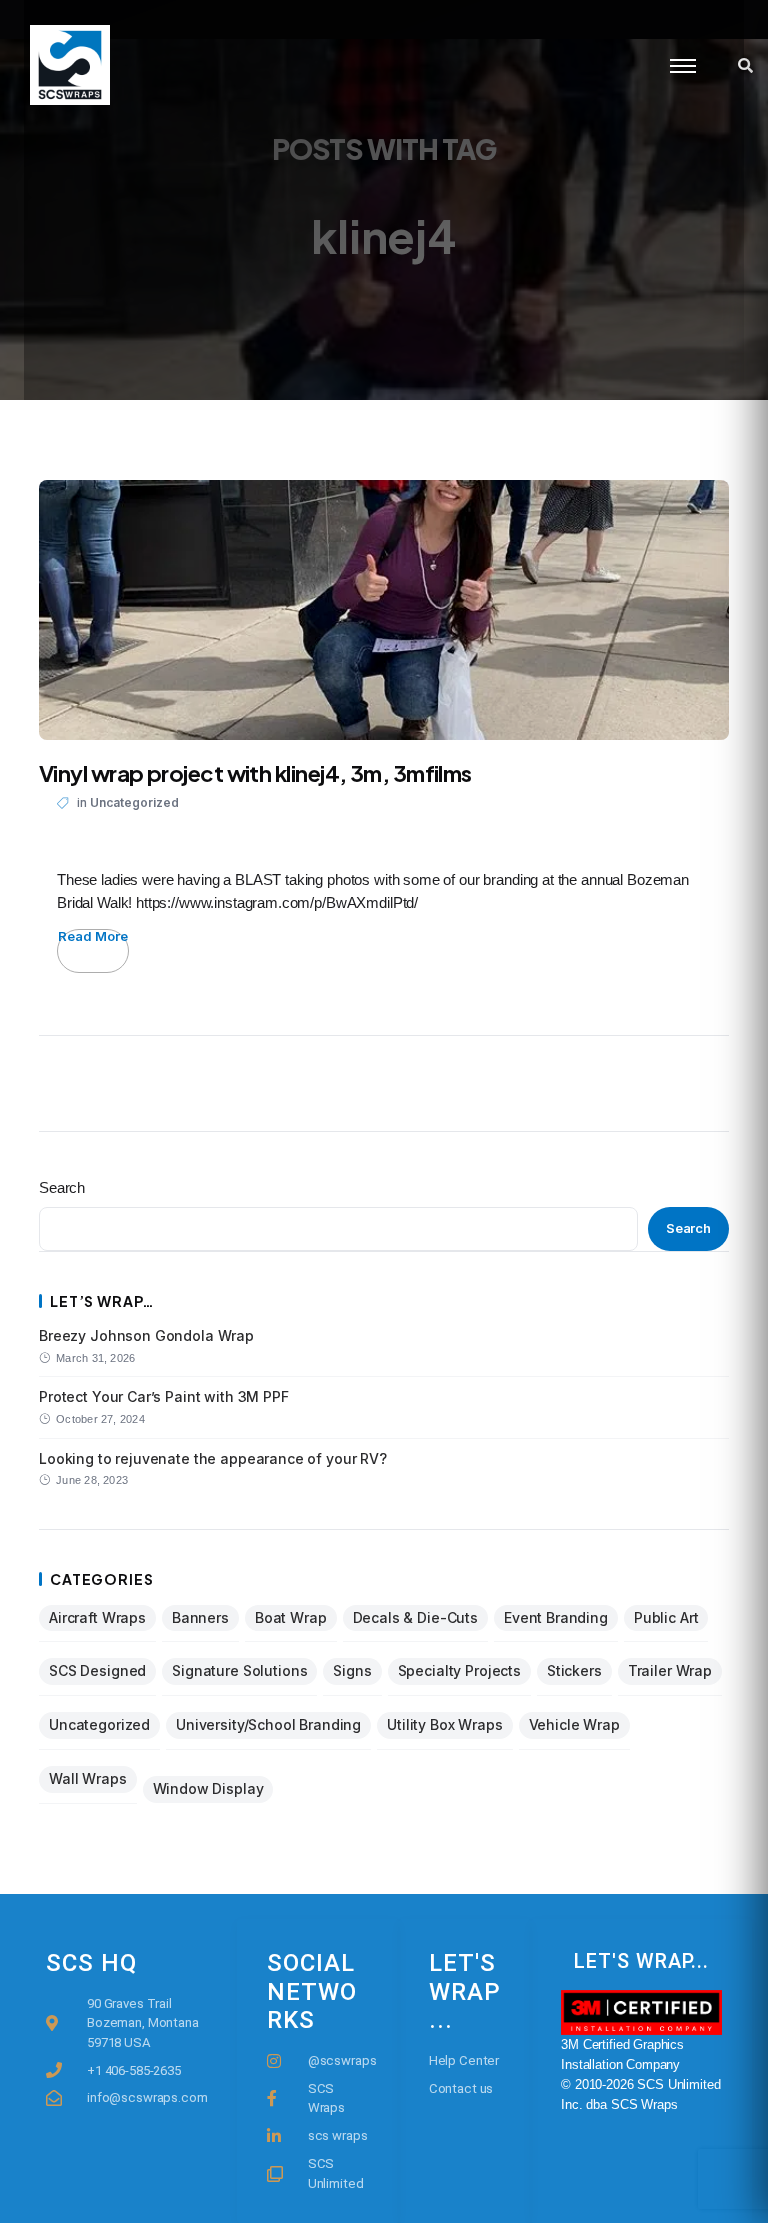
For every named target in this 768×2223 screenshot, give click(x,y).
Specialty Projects (459, 1670)
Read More (93, 936)
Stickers (574, 1670)
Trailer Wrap (670, 1670)
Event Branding (556, 1617)
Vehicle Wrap (574, 1724)
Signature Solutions (239, 1670)
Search (62, 1187)
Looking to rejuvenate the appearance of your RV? (213, 1458)
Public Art (666, 1617)
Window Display (208, 1788)
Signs (352, 1670)
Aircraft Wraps (97, 1617)
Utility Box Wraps (444, 1724)
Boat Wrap (291, 1617)
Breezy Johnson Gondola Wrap (146, 1335)
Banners (200, 1617)
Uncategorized (134, 802)
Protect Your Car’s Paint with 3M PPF (164, 1396)
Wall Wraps (88, 1778)
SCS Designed (97, 1670)
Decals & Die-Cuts (415, 1617)
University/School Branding (268, 1724)
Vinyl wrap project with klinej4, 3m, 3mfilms (255, 773)
